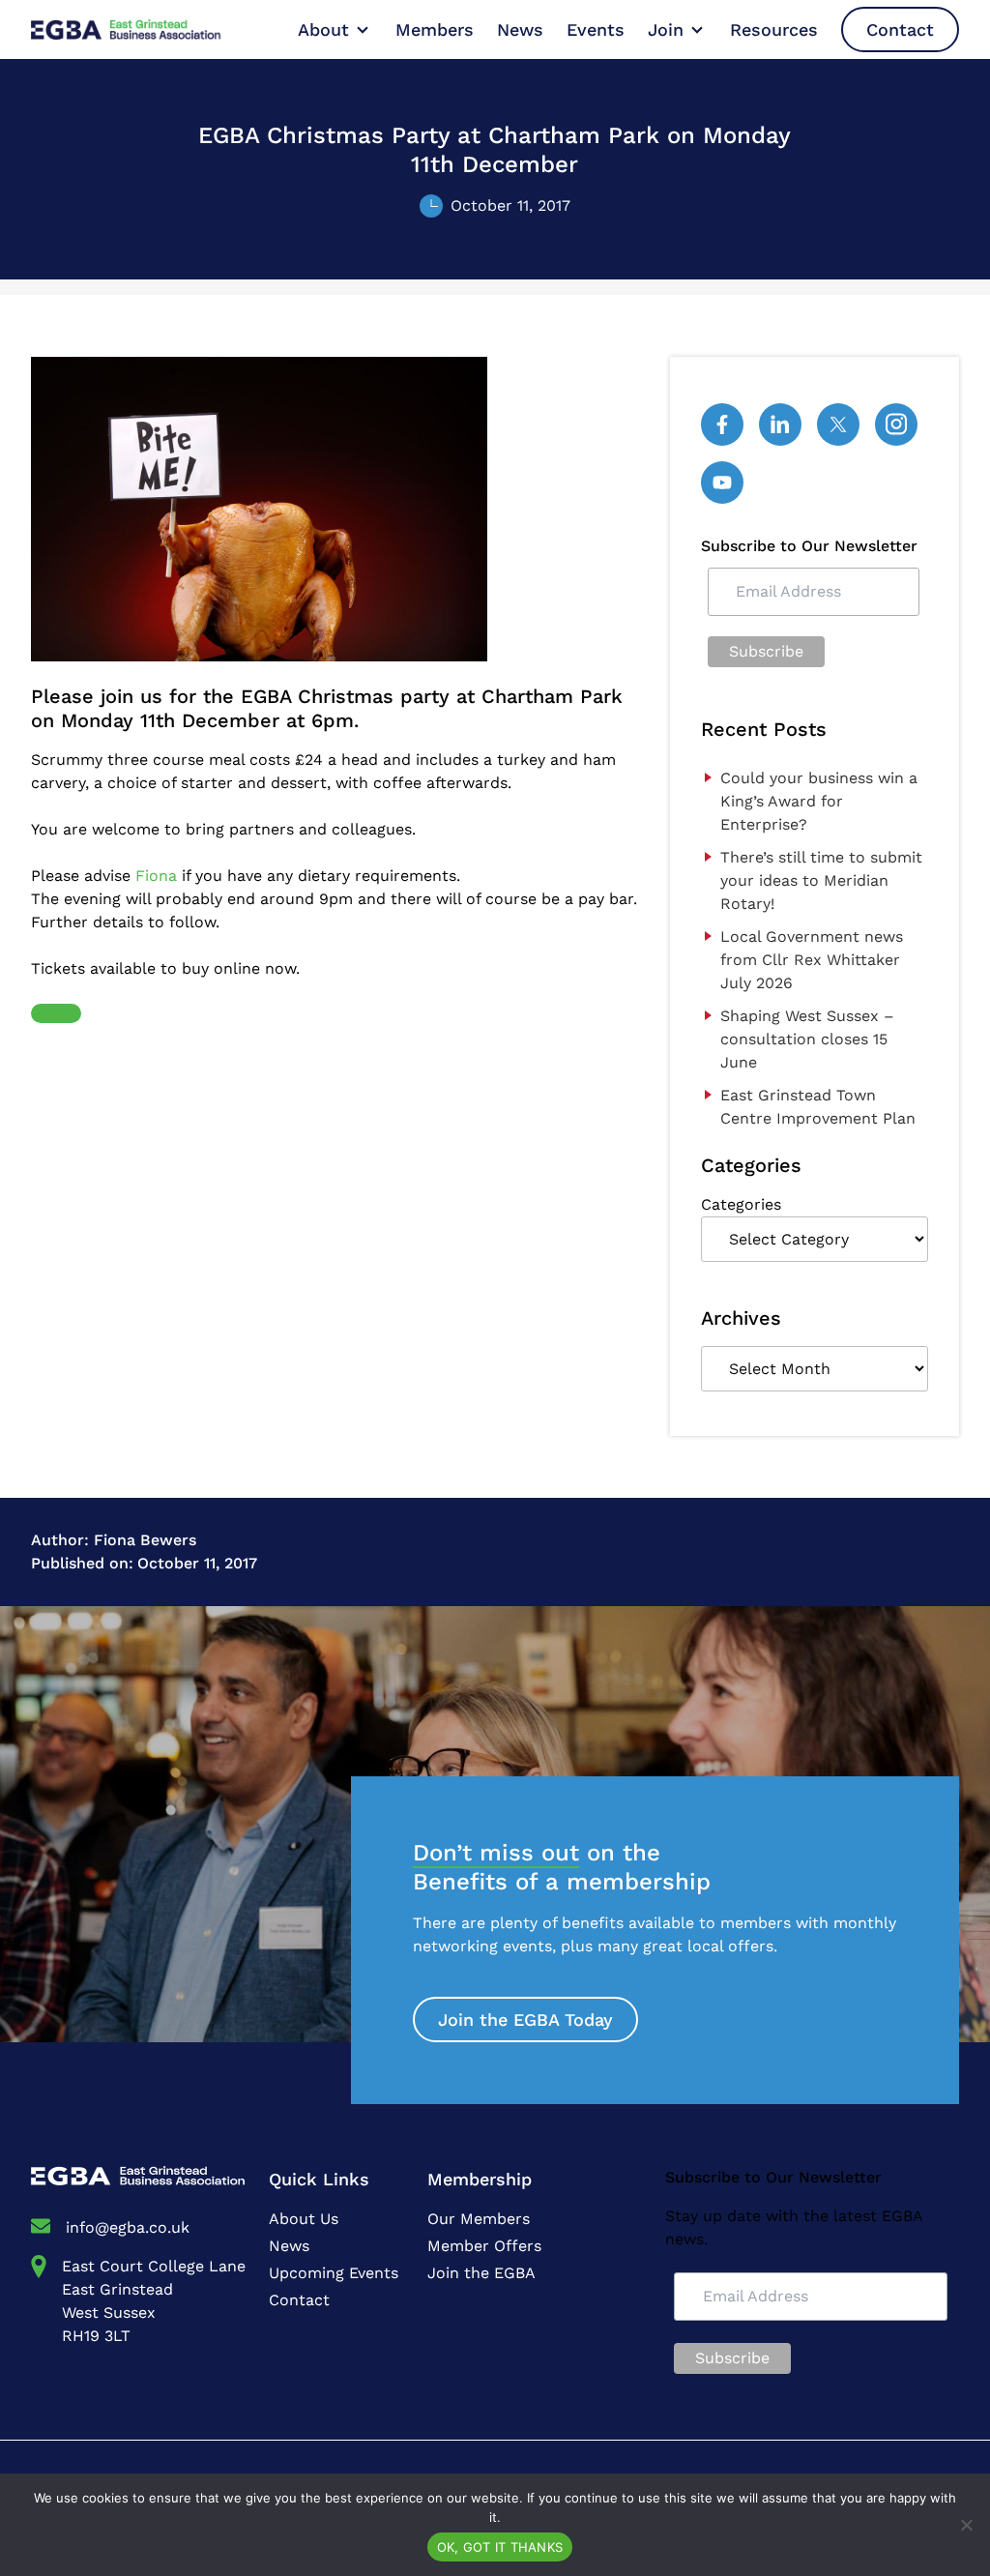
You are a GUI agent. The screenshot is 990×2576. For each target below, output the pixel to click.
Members (435, 29)
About (323, 29)
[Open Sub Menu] (361, 30)
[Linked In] (780, 424)
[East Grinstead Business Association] (145, 29)
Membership (480, 2179)
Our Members (479, 2219)
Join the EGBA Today (525, 2020)
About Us (304, 2219)
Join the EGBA (481, 2273)
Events (596, 29)
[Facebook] (722, 424)
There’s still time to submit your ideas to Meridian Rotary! (821, 880)
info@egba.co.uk (128, 2227)
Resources (774, 29)
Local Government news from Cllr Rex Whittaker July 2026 (812, 960)
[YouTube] (722, 483)
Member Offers (484, 2246)
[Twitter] (838, 424)
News (520, 29)
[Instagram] (896, 424)
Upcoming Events (334, 2273)
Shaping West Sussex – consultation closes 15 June (807, 1039)
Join (666, 29)
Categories (741, 1204)
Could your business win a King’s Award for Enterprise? (819, 801)
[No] (966, 2525)
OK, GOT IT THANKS (500, 2547)
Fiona (156, 876)
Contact (900, 29)
